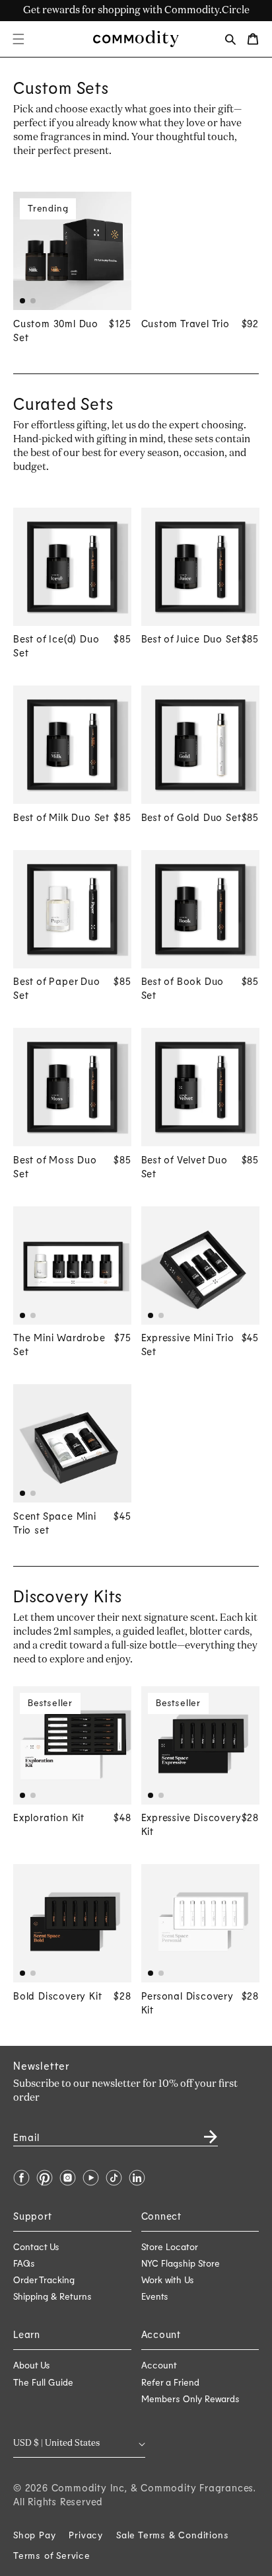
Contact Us (36, 2246)
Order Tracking (44, 2280)
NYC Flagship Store (181, 2263)
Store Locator (170, 2246)
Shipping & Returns (52, 2296)
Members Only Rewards (190, 2399)
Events (155, 2296)
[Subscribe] (203, 2132)
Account (159, 2365)
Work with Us (168, 2280)
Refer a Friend (170, 2382)
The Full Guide (43, 2382)
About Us (32, 2365)
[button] (18, 39)
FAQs (24, 2263)
